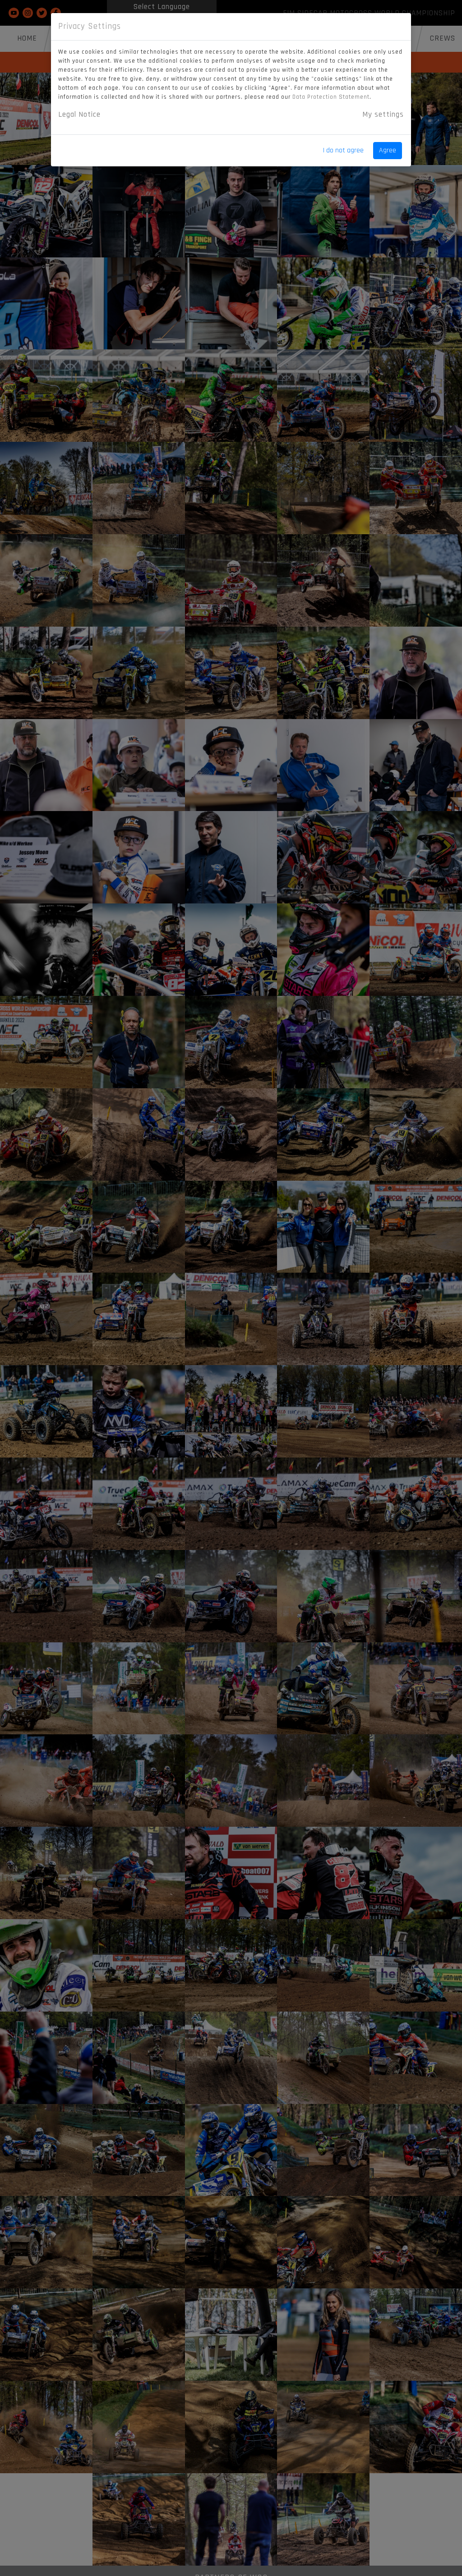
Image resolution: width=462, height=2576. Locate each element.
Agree (388, 150)
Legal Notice (79, 115)
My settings (383, 115)
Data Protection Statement (331, 97)
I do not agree (343, 150)
